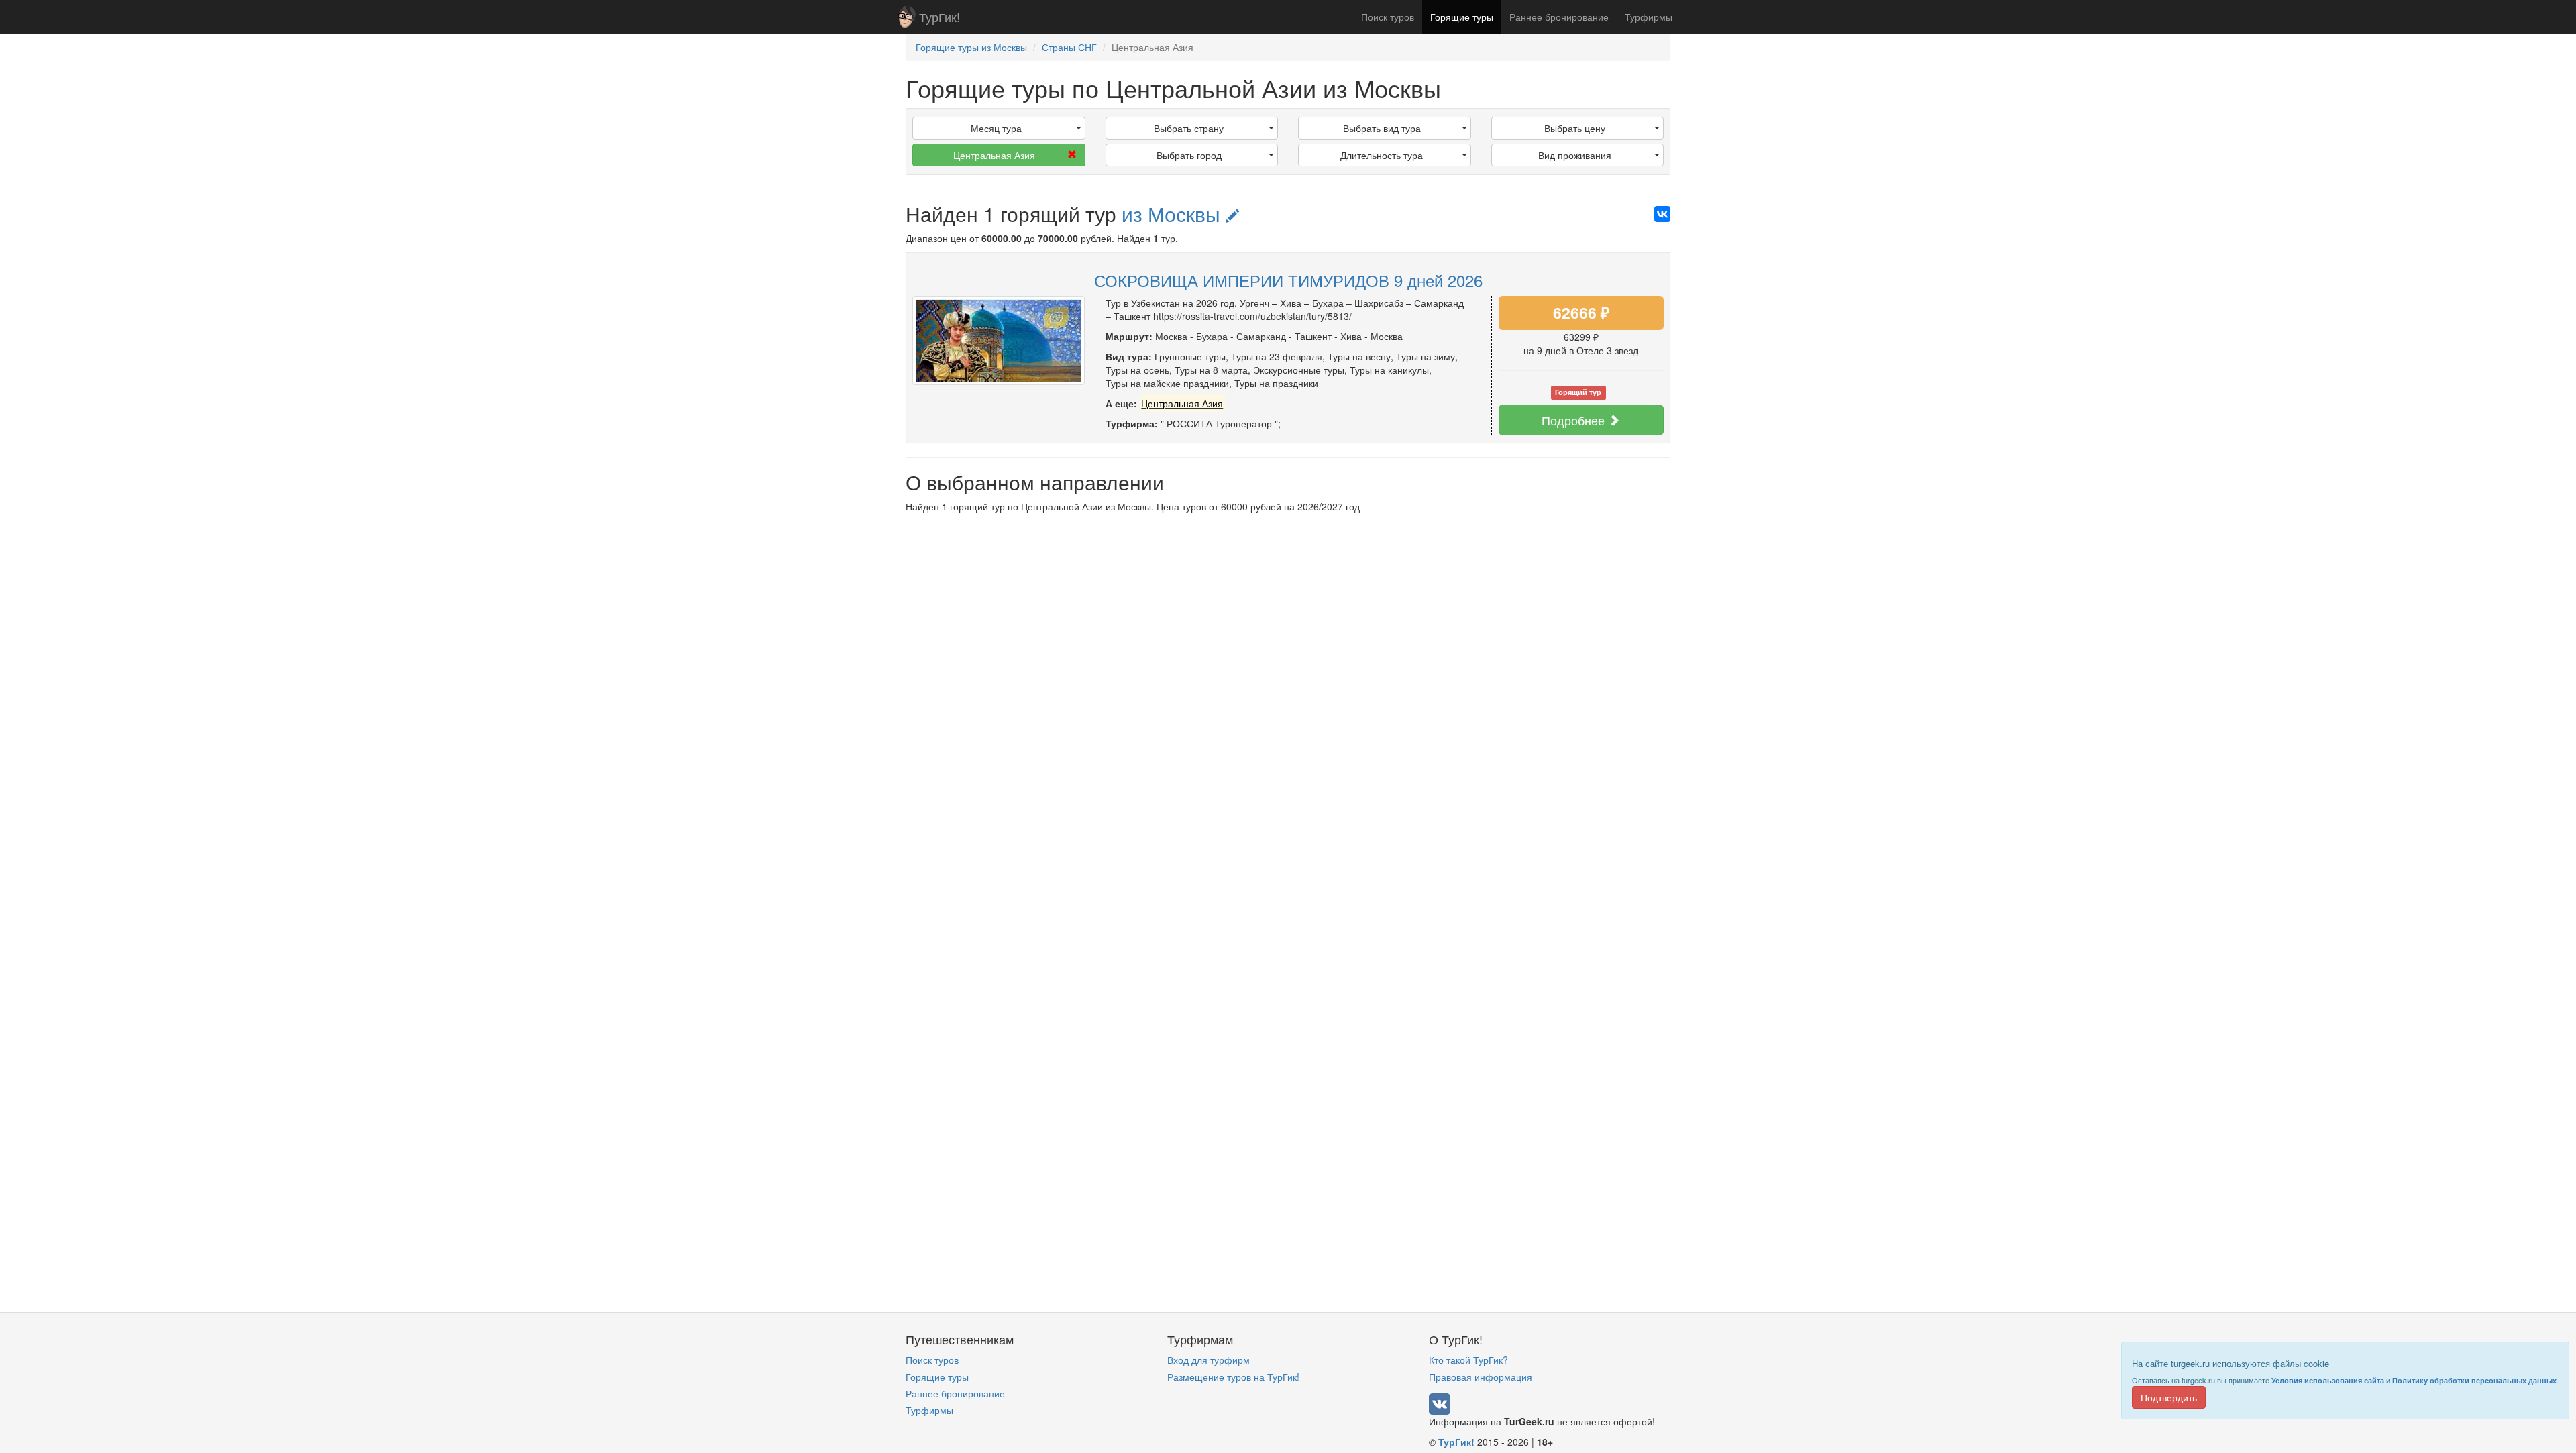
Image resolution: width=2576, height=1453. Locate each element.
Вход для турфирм (1209, 1360)
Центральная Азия (994, 155)
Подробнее (1575, 420)
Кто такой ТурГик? (1468, 1360)
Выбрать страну (1189, 128)
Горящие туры (1462, 17)
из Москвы (1174, 214)
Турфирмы (1649, 17)
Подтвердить (2169, 1397)
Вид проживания (1575, 155)
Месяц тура (996, 128)
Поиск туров (1388, 17)
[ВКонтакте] (1662, 214)
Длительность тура (1382, 155)
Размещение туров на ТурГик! (1233, 1377)
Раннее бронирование (1559, 17)
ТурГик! (940, 17)
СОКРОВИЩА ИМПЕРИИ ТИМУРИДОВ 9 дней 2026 (1288, 280)
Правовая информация (1481, 1377)
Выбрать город (1189, 155)
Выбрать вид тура (1382, 128)
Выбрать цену (1575, 128)
